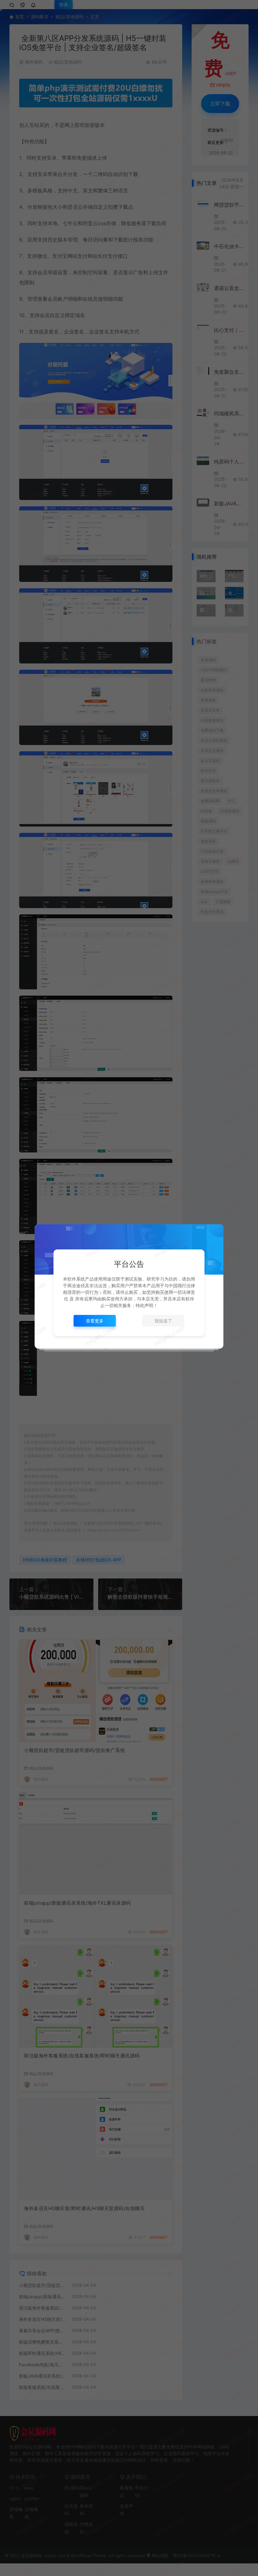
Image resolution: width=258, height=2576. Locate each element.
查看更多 (95, 1321)
